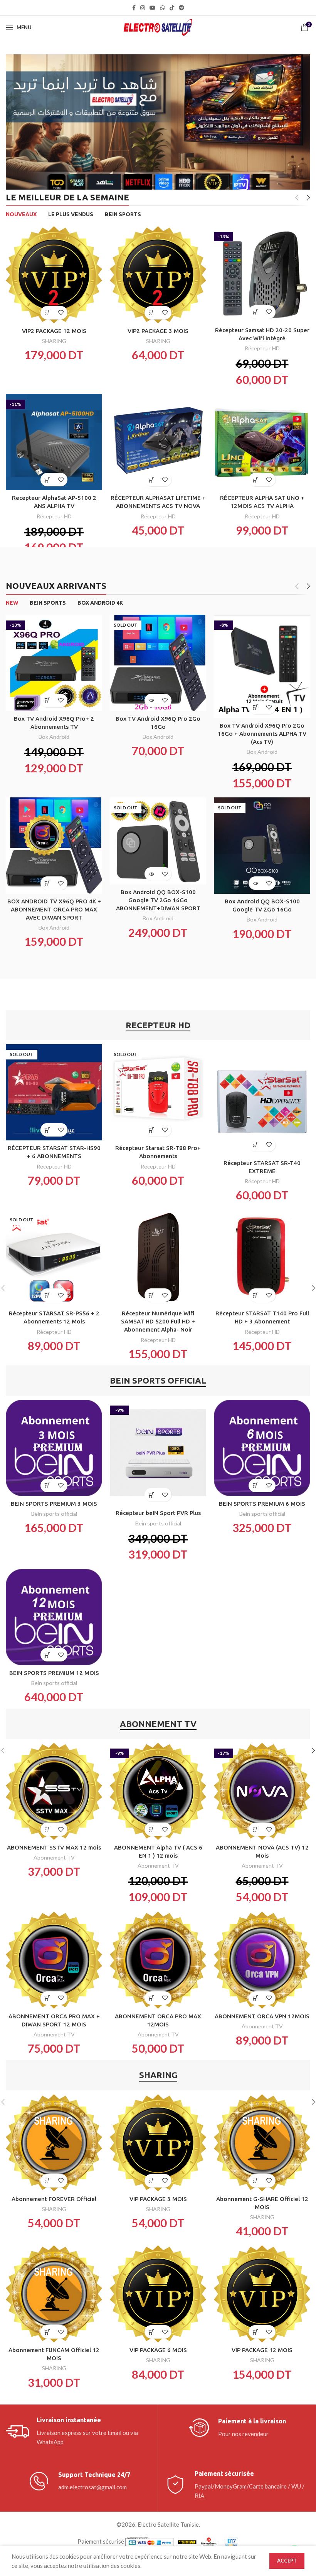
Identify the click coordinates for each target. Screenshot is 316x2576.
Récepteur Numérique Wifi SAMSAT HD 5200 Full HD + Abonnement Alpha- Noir (158, 1321)
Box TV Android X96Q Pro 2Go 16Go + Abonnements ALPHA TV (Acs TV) (262, 734)
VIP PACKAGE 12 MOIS (262, 2350)
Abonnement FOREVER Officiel (54, 2199)
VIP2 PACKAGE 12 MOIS (54, 331)
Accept (287, 2561)
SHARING (54, 341)
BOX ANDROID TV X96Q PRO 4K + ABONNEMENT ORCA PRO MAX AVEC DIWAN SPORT (54, 909)
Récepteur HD (262, 348)
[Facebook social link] (134, 8)
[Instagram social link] (143, 8)
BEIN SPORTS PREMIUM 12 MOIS (54, 1673)
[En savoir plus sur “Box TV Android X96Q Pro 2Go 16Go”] (151, 700)
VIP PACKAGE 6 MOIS (158, 2350)
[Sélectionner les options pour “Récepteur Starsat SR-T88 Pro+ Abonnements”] (151, 1130)
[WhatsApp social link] (163, 8)
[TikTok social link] (172, 8)
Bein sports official (54, 1514)
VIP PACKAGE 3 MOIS (158, 2199)
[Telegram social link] (182, 8)
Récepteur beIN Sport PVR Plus (158, 1513)
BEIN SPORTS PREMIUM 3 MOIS (54, 1504)
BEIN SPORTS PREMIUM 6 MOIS (262, 1504)
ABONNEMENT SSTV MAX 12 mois (54, 1847)
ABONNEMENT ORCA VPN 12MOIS (262, 2016)
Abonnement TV (54, 1857)
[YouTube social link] (153, 8)
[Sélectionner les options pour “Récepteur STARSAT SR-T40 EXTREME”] (255, 1145)
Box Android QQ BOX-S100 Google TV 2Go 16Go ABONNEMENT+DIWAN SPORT (158, 900)
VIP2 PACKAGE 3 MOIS (158, 331)
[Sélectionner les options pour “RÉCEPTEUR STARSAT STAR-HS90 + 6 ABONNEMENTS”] (47, 1130)
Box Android (54, 737)
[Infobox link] (79, 2431)
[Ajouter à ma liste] (61, 313)
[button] (47, 313)
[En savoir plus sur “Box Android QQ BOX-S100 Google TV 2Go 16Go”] (255, 883)
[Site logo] (158, 27)
